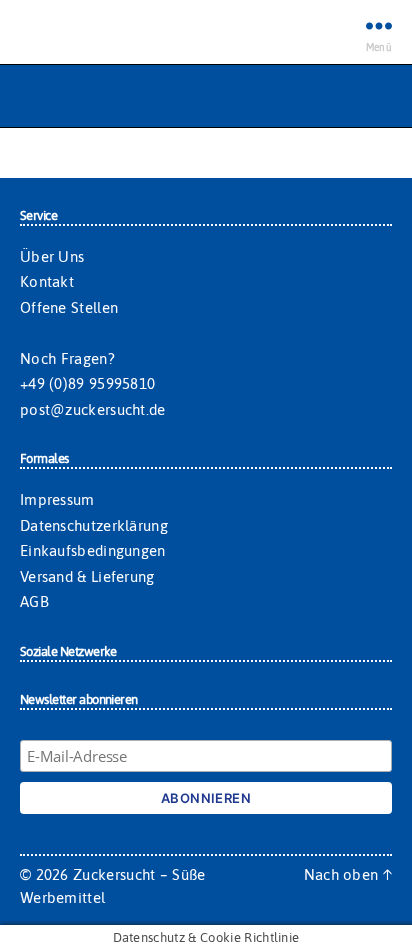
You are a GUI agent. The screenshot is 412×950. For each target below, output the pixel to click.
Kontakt (47, 281)
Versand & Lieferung (87, 576)
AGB (34, 601)
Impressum (57, 499)
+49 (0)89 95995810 (87, 383)
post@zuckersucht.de (93, 409)
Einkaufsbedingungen (93, 550)
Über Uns (52, 256)
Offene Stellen (69, 307)
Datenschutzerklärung (94, 525)
